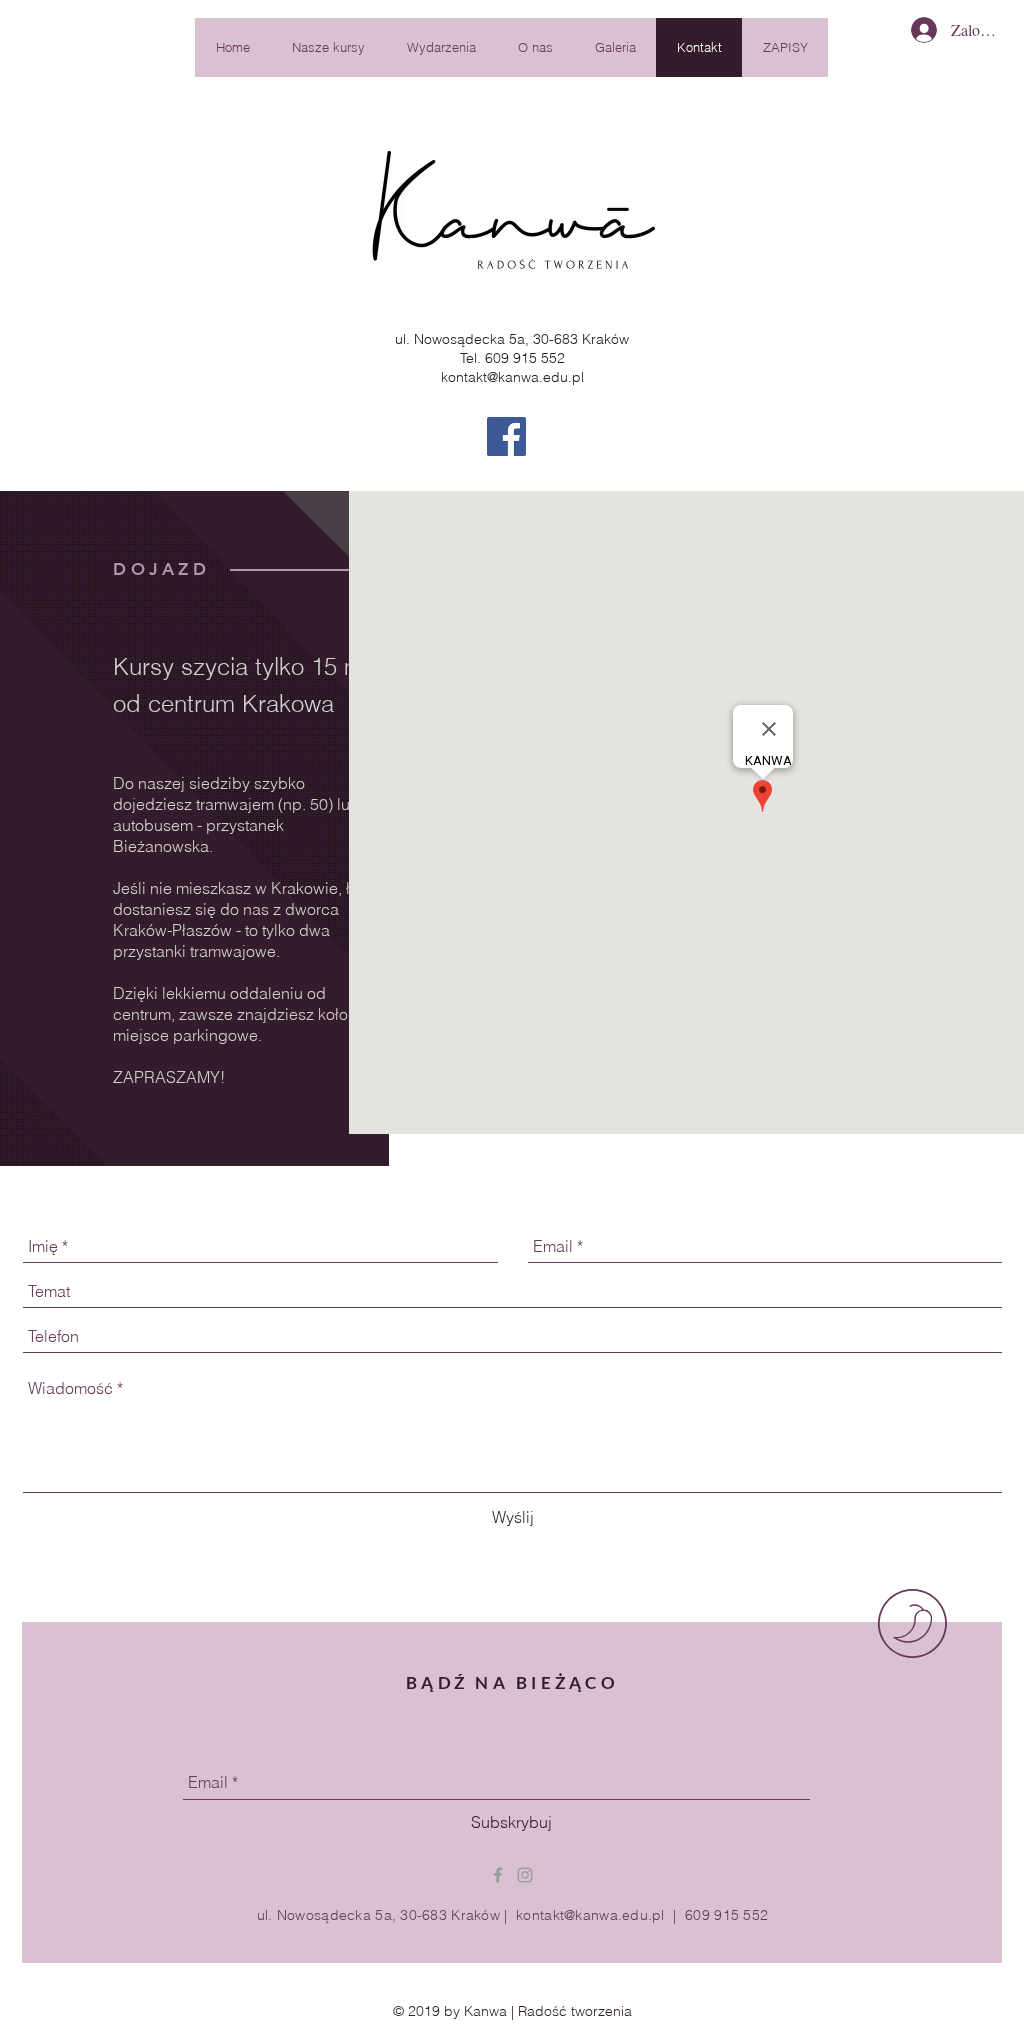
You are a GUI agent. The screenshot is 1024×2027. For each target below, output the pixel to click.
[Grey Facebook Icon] (498, 1875)
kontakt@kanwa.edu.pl (512, 377)
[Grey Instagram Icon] (525, 1875)
